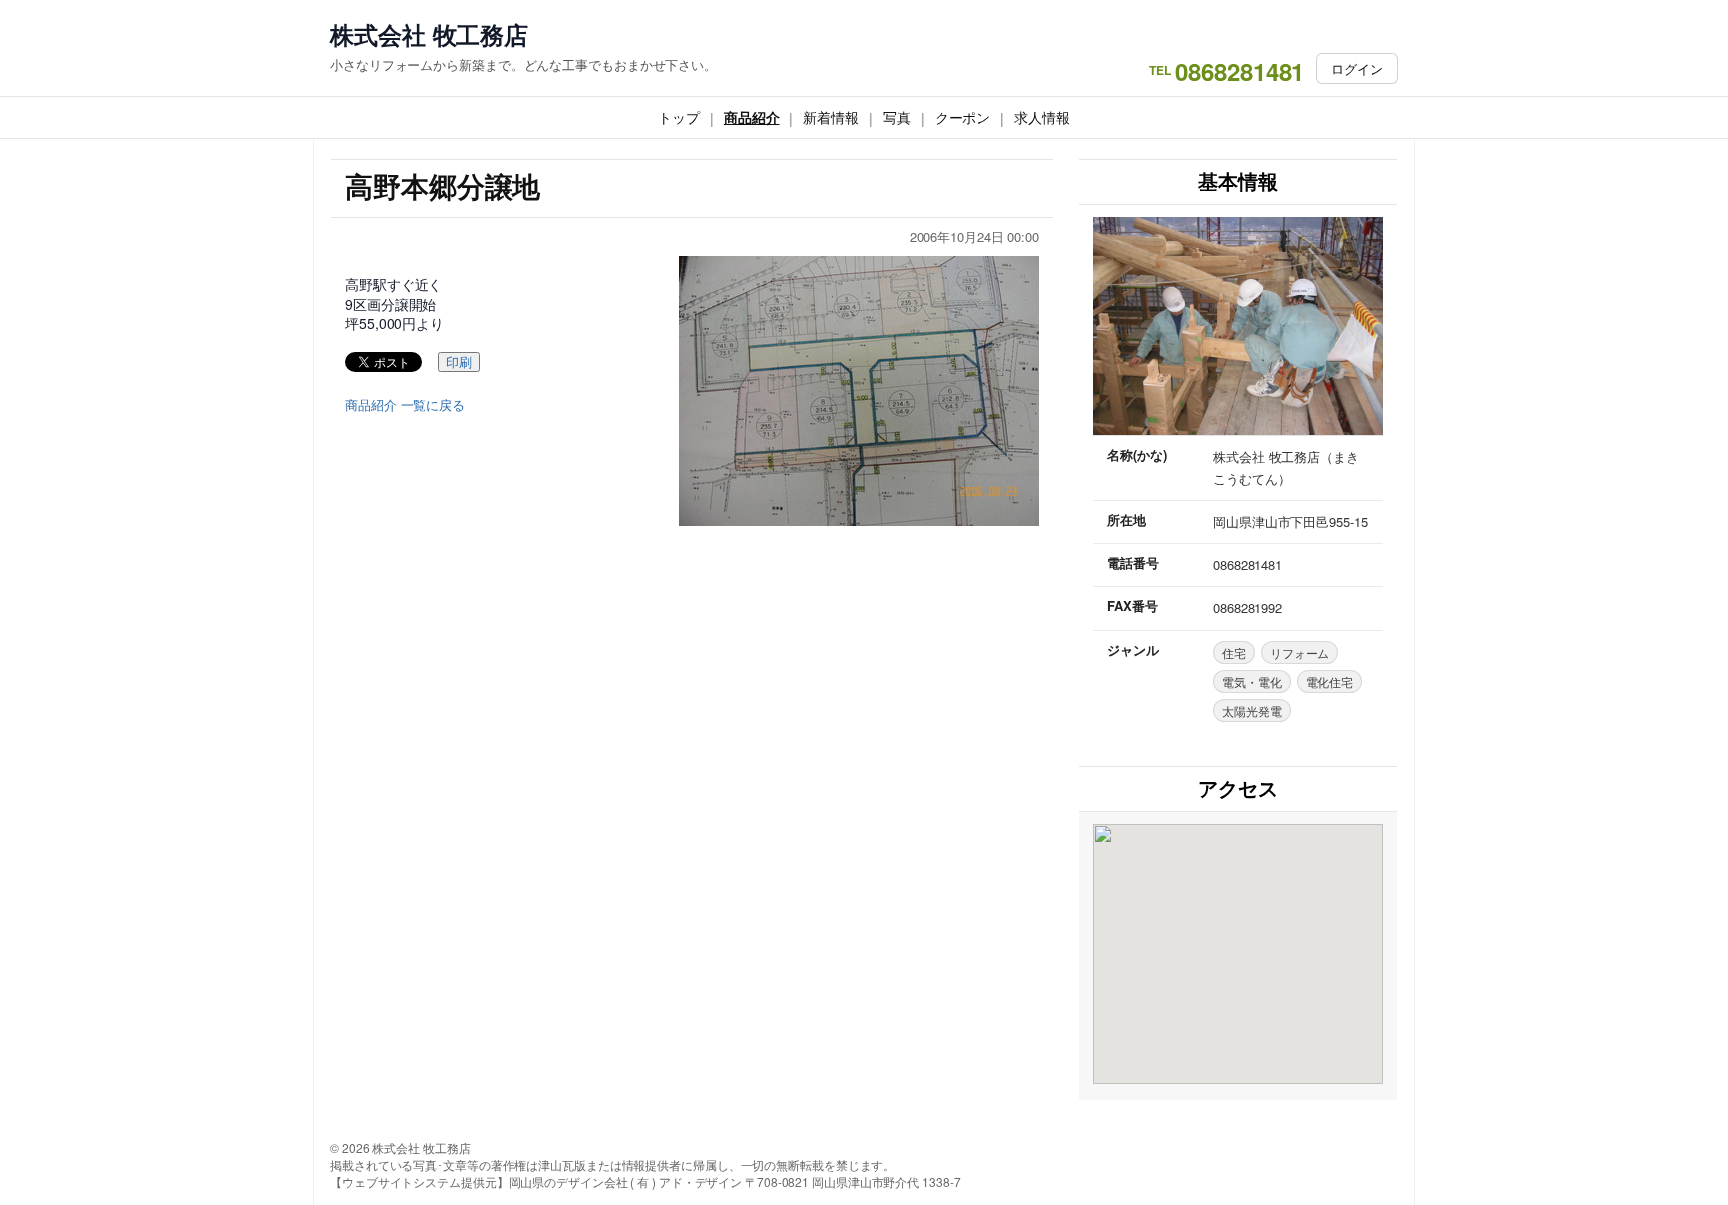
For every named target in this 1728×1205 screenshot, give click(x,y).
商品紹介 (752, 117)
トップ (679, 117)
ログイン (1357, 68)
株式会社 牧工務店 (429, 34)
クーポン (963, 117)
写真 (897, 117)
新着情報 (831, 117)
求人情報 (1042, 117)
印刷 (459, 362)
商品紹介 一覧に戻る (405, 405)
